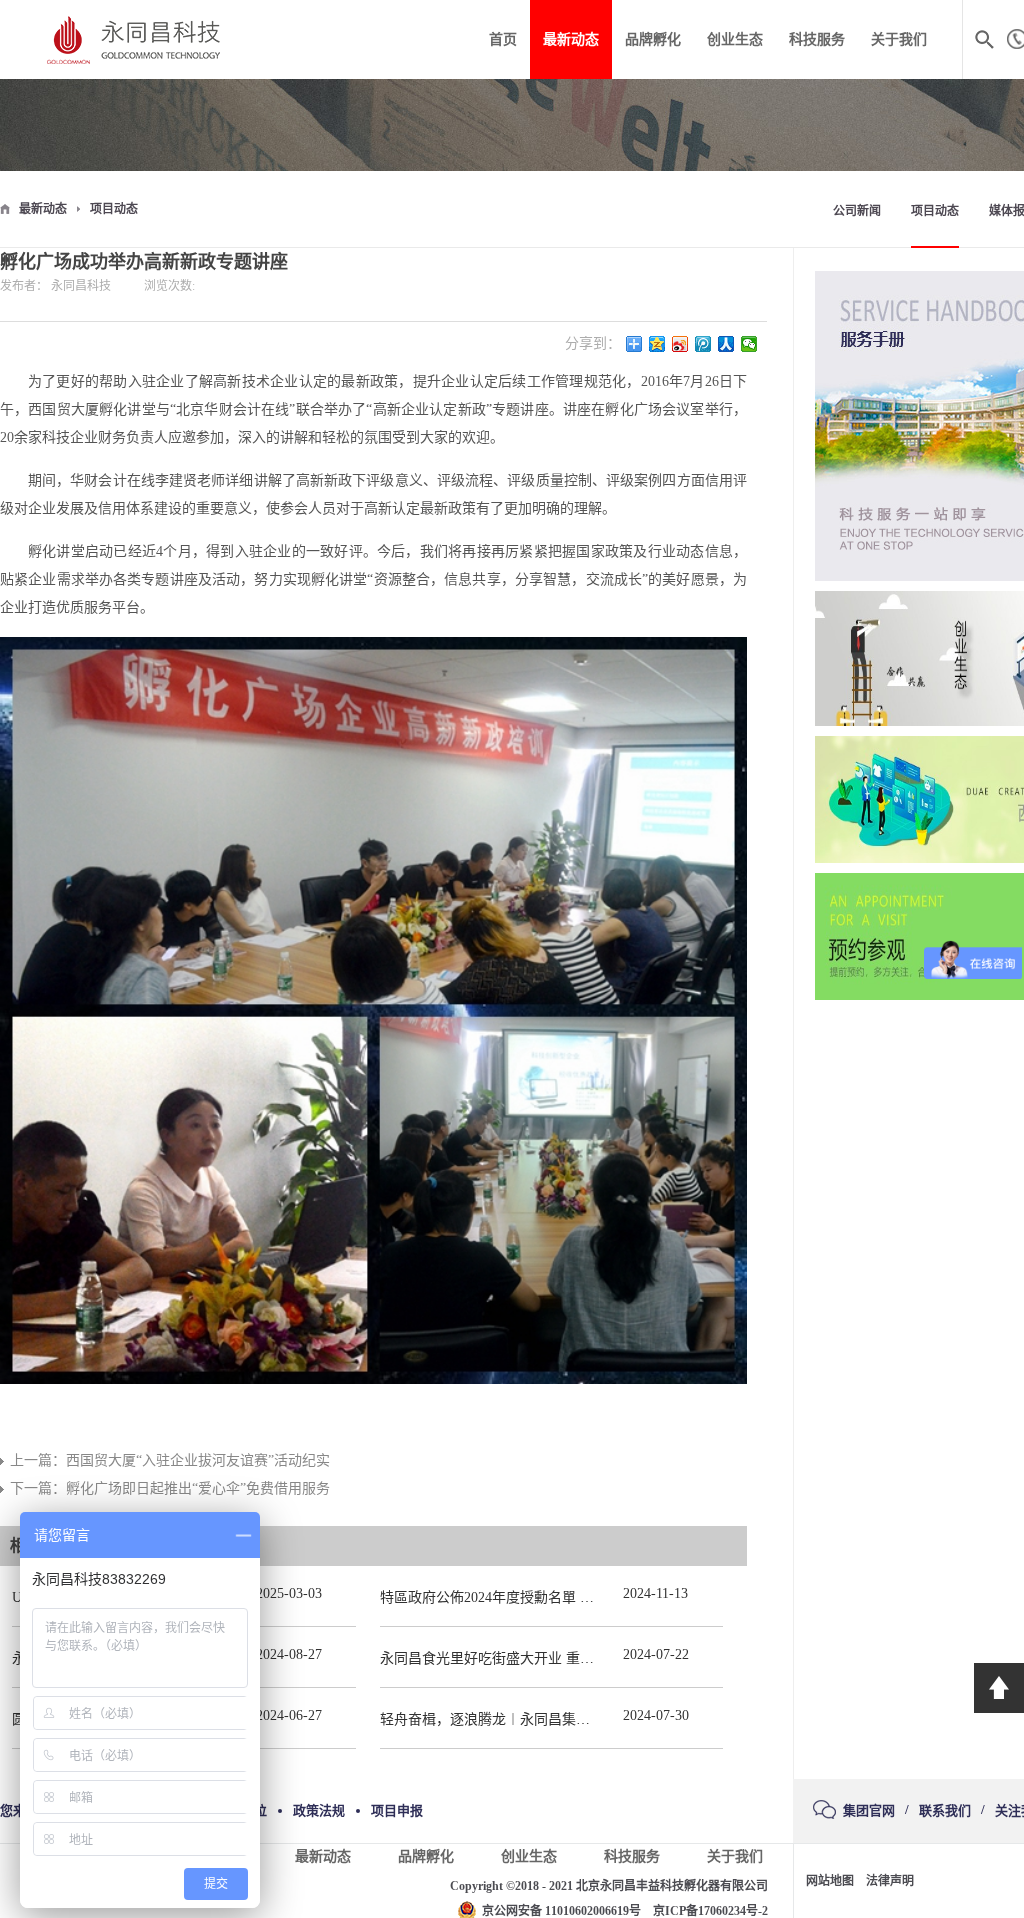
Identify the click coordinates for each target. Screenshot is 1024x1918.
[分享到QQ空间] (657, 344)
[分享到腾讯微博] (703, 344)
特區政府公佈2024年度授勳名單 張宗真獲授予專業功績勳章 (564, 1597)
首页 (503, 39)
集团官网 (869, 1810)
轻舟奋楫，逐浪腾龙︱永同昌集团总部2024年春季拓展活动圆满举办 (590, 1719)
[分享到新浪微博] (680, 344)
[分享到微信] (749, 344)
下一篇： (170, 1488)
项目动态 (114, 209)
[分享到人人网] (726, 344)
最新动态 (43, 209)
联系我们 (945, 1810)
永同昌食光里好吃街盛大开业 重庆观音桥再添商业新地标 (557, 1658)
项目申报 (397, 1810)
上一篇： (170, 1460)
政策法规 (319, 1810)
